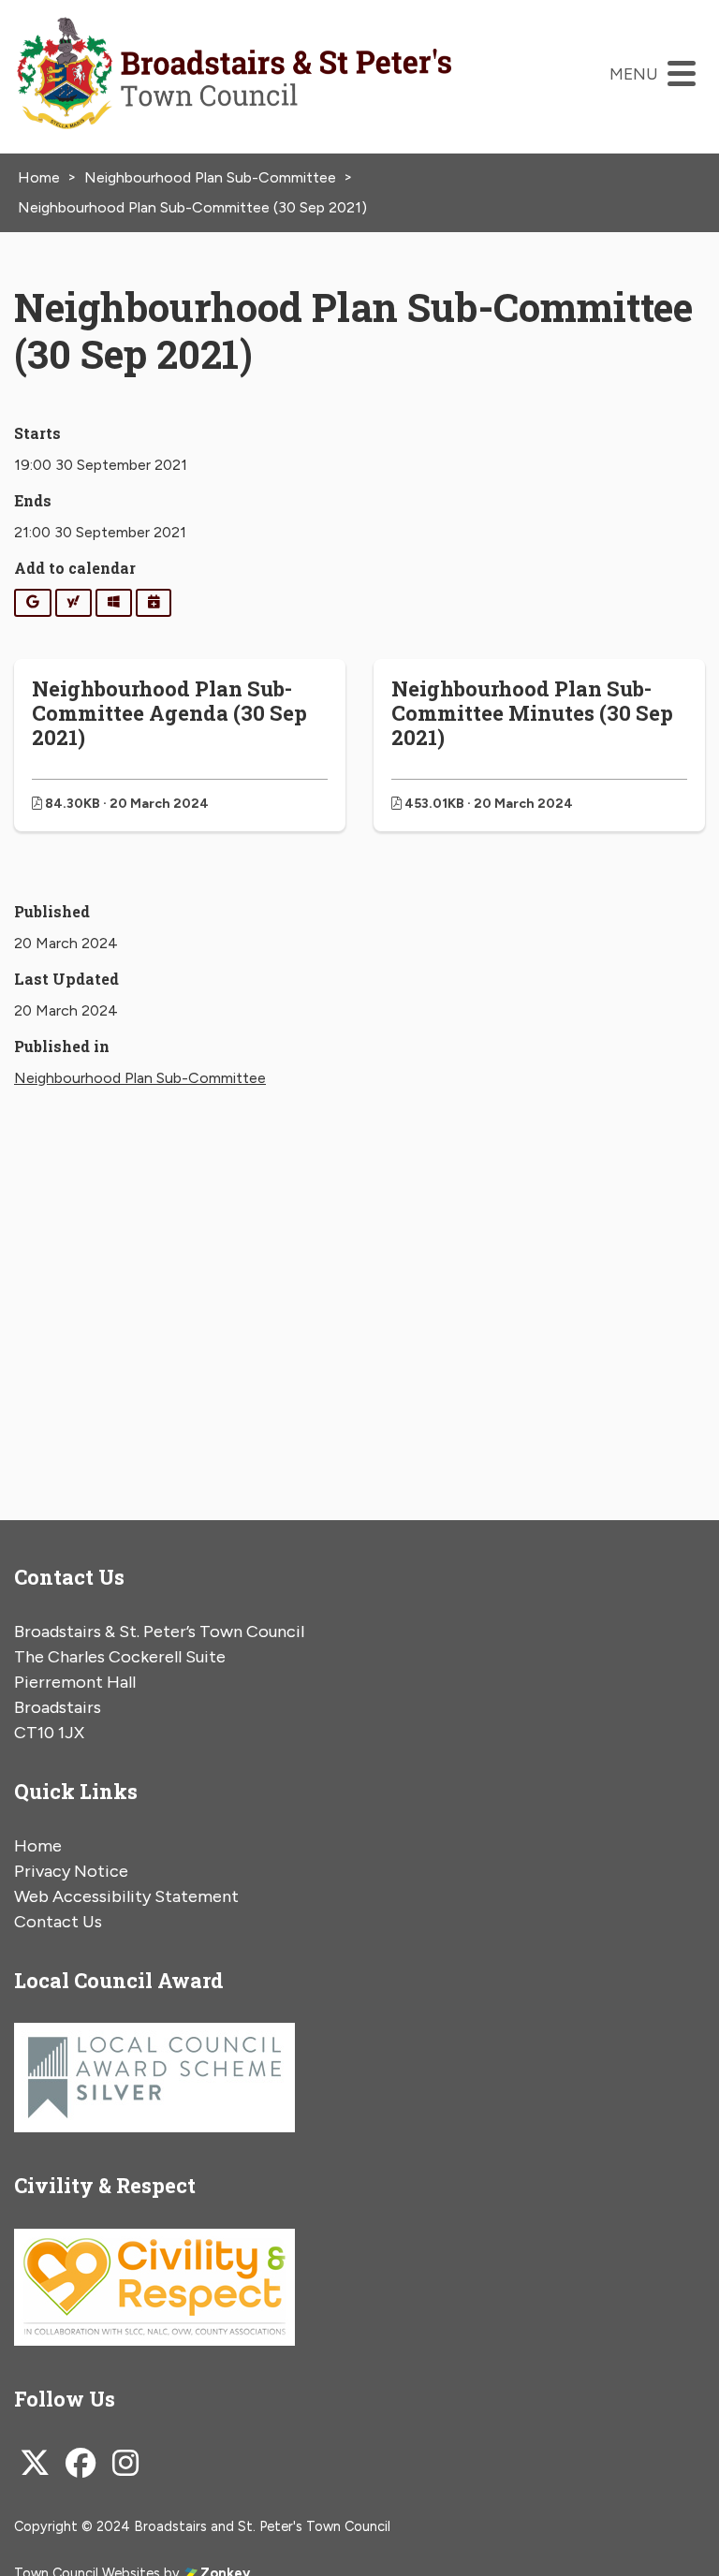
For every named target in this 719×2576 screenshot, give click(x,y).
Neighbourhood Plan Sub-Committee (140, 1078)
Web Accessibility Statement (126, 1896)
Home (38, 1846)
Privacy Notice (71, 1871)
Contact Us (58, 1922)
